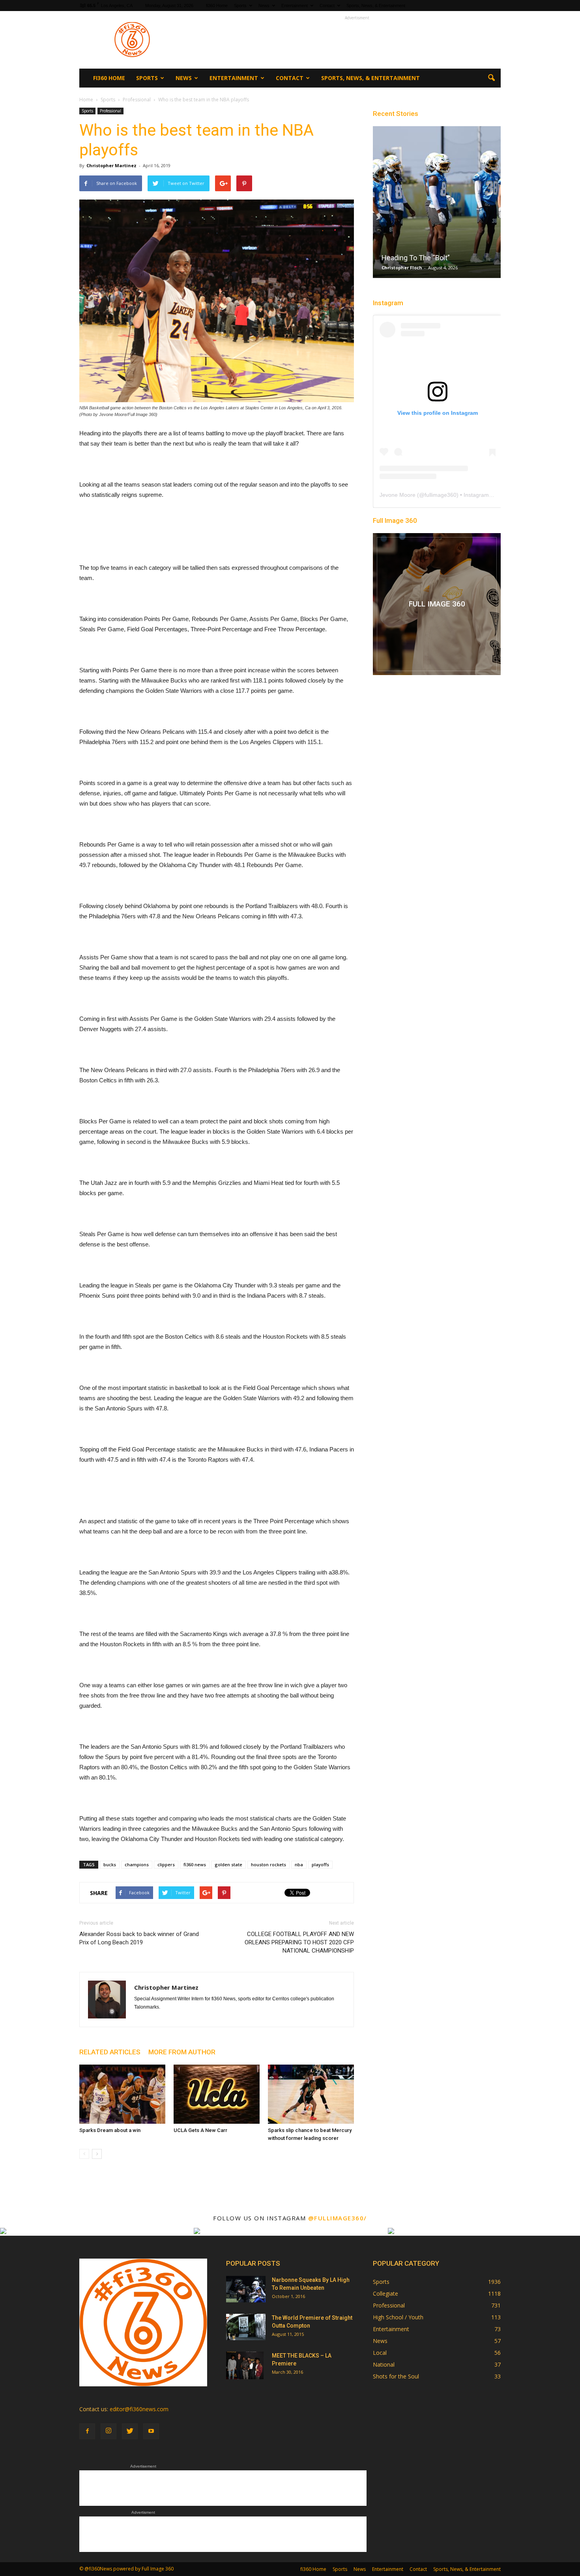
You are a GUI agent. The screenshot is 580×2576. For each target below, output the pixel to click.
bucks (110, 1864)
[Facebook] (87, 2431)
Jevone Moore (398, 495)
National (384, 2364)
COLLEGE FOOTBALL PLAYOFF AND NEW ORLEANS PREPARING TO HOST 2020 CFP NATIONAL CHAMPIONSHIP (299, 1942)
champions (137, 1864)
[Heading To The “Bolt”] (437, 205)
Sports (240, 6)
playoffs (320, 1864)
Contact (327, 6)
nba (299, 1864)
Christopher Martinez (111, 165)
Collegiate (385, 2293)
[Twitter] (130, 2431)
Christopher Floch (402, 268)
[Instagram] (109, 2431)
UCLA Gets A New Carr (200, 2130)
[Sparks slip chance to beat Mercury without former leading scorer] (311, 2094)
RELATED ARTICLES (110, 2052)
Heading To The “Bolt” (416, 258)
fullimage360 (441, 495)
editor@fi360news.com (139, 2409)
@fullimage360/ (338, 2218)
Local (380, 2353)
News (264, 6)
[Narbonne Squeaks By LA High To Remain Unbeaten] (246, 2289)
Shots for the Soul (396, 2376)
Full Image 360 (395, 520)
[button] (491, 78)
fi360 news (195, 1864)
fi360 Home (217, 6)
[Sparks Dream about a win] (122, 2094)
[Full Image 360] (437, 604)
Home (86, 100)
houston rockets (268, 1864)
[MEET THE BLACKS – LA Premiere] (245, 2365)
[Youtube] (151, 2431)
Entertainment (295, 6)
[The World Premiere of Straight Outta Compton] (246, 2327)
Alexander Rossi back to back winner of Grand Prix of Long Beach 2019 (139, 1938)
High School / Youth (398, 2317)
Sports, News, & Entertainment (376, 6)
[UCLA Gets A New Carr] (217, 2094)
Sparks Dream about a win (110, 2130)
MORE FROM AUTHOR (182, 2052)
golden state (228, 1864)
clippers (166, 1864)
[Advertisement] (357, 40)
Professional (110, 111)
